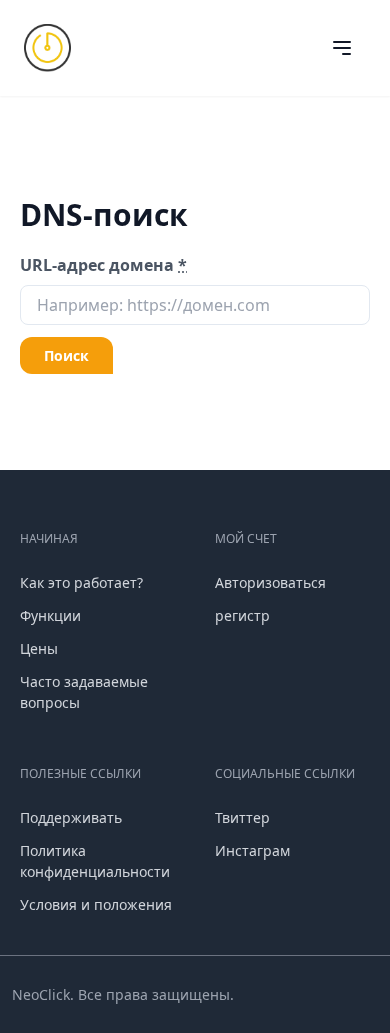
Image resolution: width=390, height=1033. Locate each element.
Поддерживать (71, 817)
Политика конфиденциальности (95, 861)
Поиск (66, 355)
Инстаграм (252, 850)
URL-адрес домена (103, 265)
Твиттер (242, 817)
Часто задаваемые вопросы (84, 692)
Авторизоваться (270, 582)
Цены (39, 648)
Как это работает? (81, 582)
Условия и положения (96, 904)
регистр (242, 615)
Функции (50, 615)
